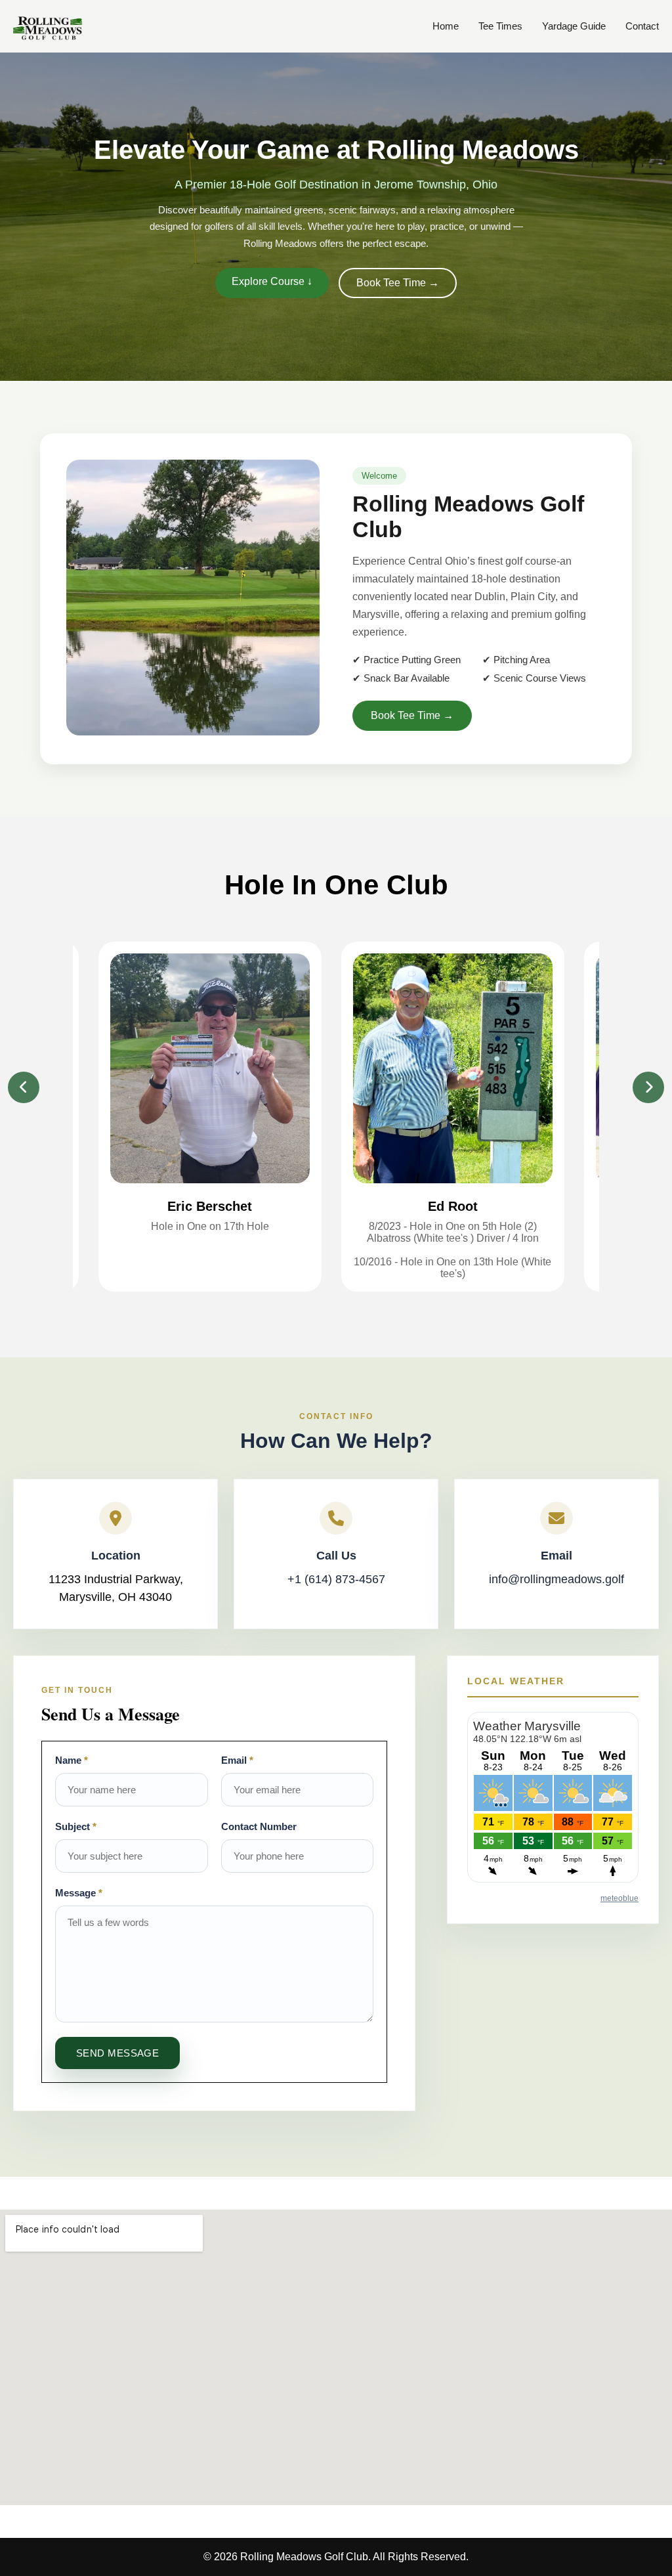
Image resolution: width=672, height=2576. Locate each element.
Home (446, 26)
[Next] (648, 1087)
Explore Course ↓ (272, 281)
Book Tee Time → (398, 283)
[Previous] (24, 1087)
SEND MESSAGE (117, 2053)
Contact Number (259, 1826)
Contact (642, 26)
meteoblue (619, 1898)
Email (237, 1760)
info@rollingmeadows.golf (556, 1579)
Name (72, 1760)
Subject (76, 1826)
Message (79, 1893)
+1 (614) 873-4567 (336, 1579)
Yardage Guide (574, 26)
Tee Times (500, 26)
